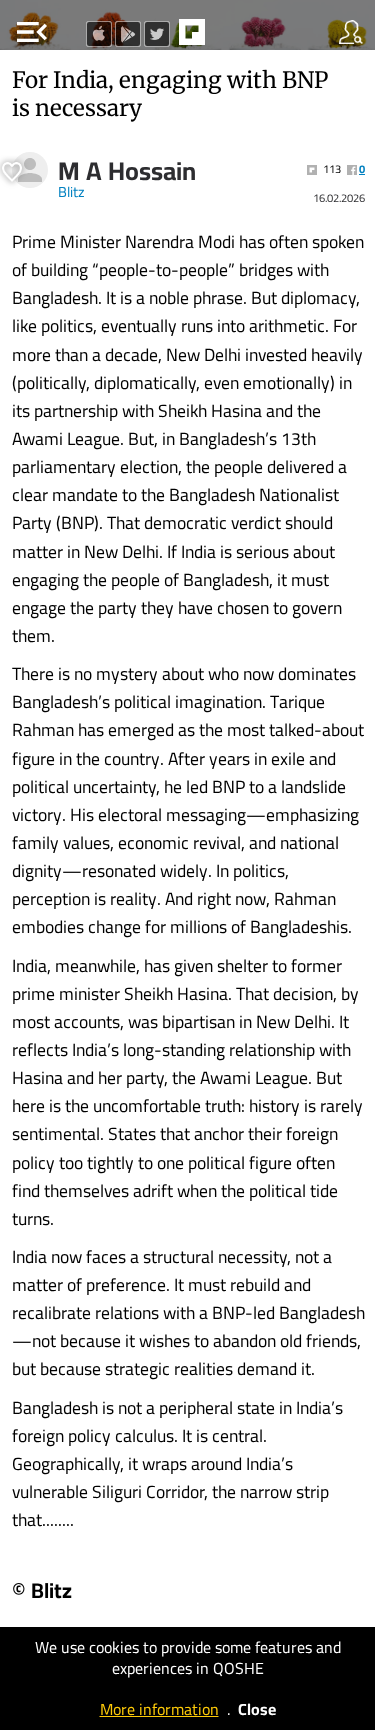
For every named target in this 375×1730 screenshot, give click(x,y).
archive (234, 38)
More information (159, 1709)
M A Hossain (127, 171)
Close (257, 1709)
